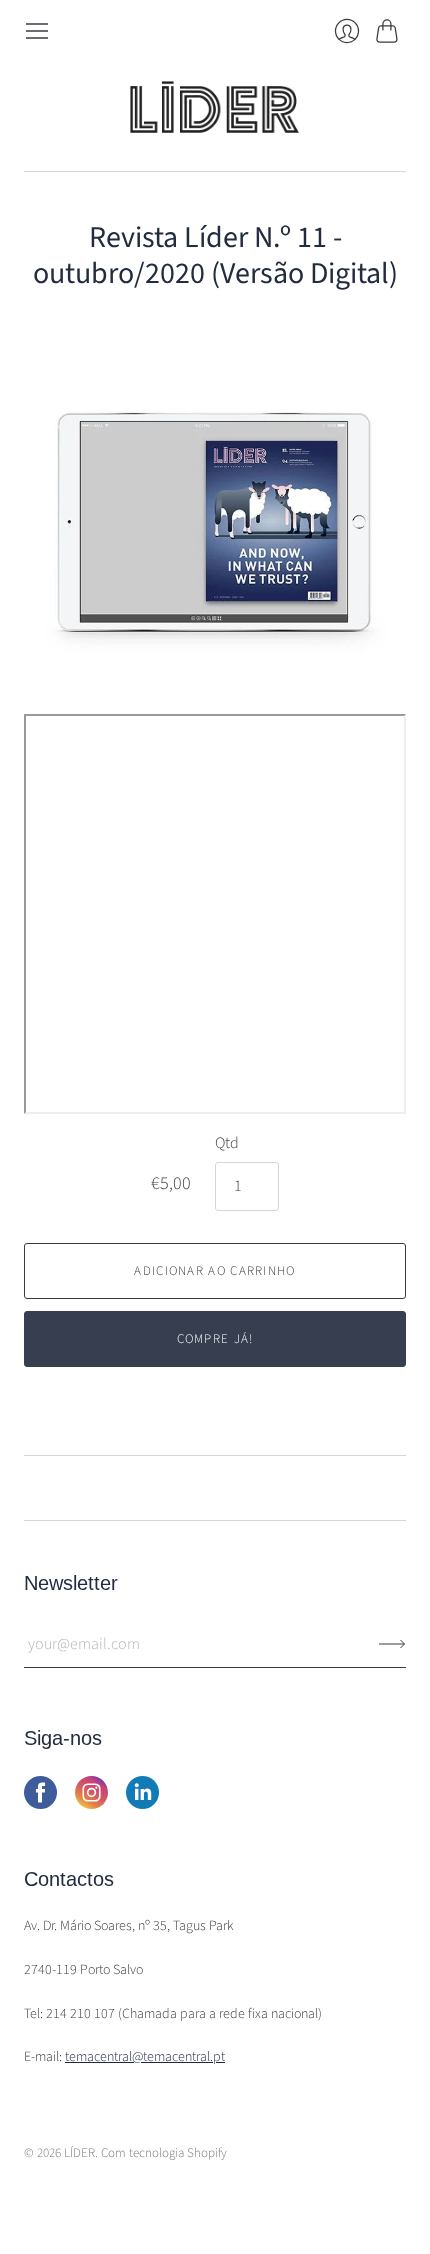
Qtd (227, 1143)
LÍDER (79, 2153)
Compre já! (215, 1339)
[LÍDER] (215, 107)
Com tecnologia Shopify (164, 2153)
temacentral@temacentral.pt (145, 2057)
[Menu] (37, 31)
